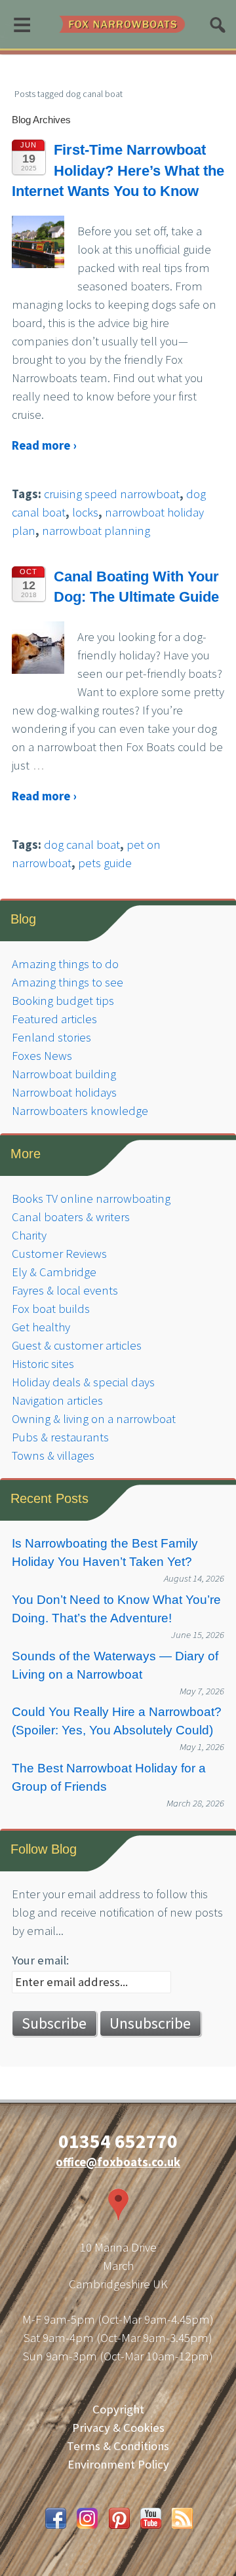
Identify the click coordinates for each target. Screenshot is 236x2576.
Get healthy (41, 1327)
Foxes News (42, 1056)
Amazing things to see (68, 982)
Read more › (44, 445)
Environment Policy (118, 2464)
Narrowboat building (64, 1074)
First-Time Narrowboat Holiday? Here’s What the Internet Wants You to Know (118, 170)
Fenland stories (51, 1037)
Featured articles (54, 1019)
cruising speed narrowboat (112, 494)
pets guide (105, 863)
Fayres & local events (65, 1290)
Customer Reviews (59, 1254)
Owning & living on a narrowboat (94, 1419)
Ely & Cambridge (54, 1272)
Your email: (40, 1960)
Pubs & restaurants (60, 1437)
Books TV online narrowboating (91, 1199)
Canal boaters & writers (71, 1217)
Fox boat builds (51, 1309)
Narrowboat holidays (64, 1092)
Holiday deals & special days (83, 1382)
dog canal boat (82, 845)
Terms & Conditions (118, 2446)
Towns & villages (53, 1455)
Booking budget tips (63, 1001)
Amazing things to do (65, 964)
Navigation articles (57, 1400)
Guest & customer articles (77, 1345)
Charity (29, 1235)
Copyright (118, 2409)
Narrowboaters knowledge (80, 1111)
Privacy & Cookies (118, 2428)
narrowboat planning (96, 531)
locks (85, 512)
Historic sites (43, 1364)
